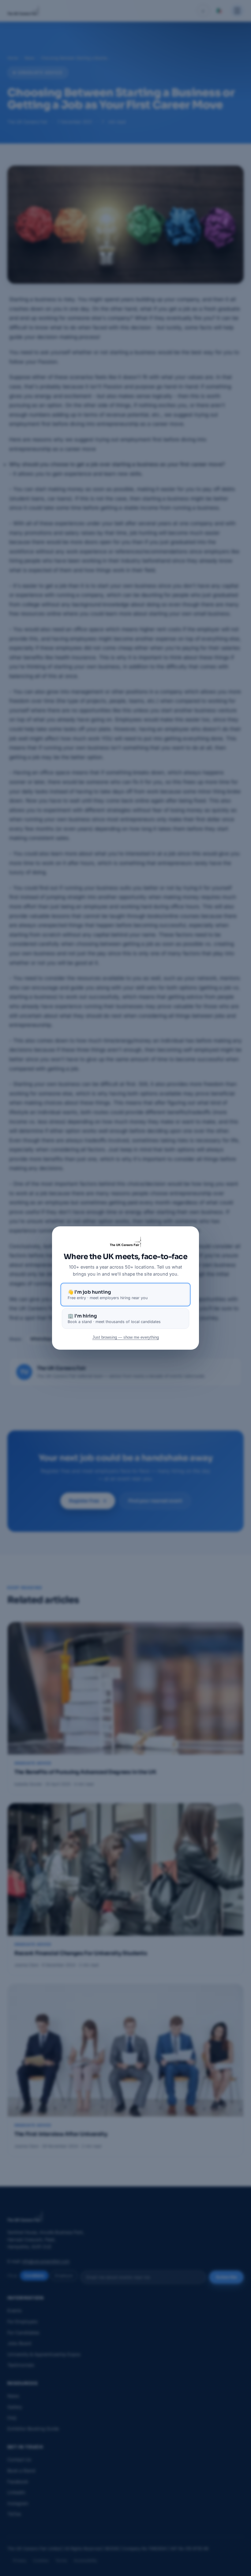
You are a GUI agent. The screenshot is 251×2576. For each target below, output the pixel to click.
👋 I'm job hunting (108, 1295)
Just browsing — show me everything (126, 1337)
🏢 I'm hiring (114, 1318)
